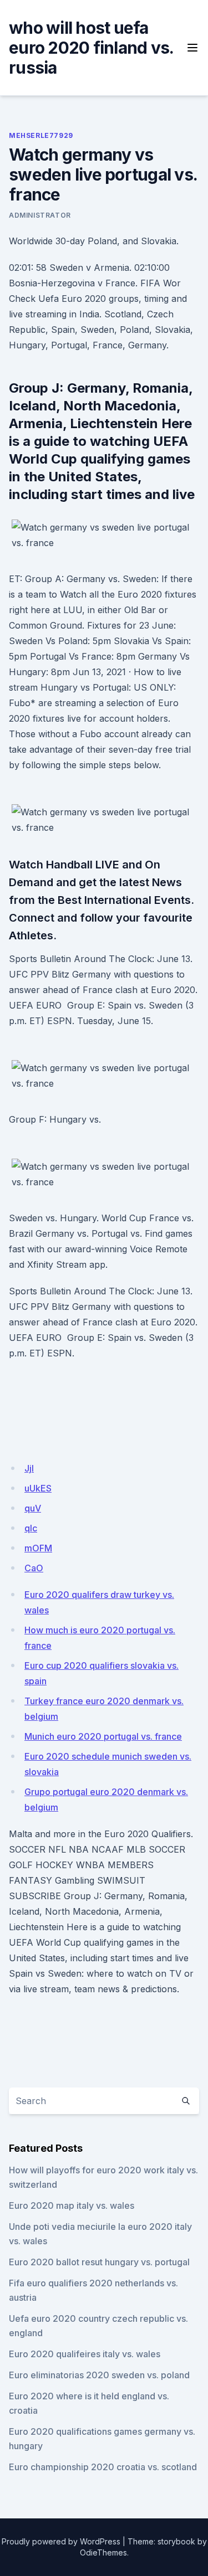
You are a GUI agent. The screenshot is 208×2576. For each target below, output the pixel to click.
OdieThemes (103, 2552)
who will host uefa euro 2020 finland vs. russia (91, 48)
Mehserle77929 (41, 135)
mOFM (38, 1548)
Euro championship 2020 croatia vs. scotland (103, 2467)
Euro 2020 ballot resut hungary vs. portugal (99, 2262)
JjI (29, 1468)
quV (33, 1508)
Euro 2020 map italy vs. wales (72, 2205)
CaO (34, 1568)
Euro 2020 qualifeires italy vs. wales (85, 2354)
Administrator (40, 215)
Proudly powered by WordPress (61, 2541)
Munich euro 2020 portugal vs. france (103, 1736)
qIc (31, 1528)
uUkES (38, 1488)
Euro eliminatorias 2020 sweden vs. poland (99, 2375)
